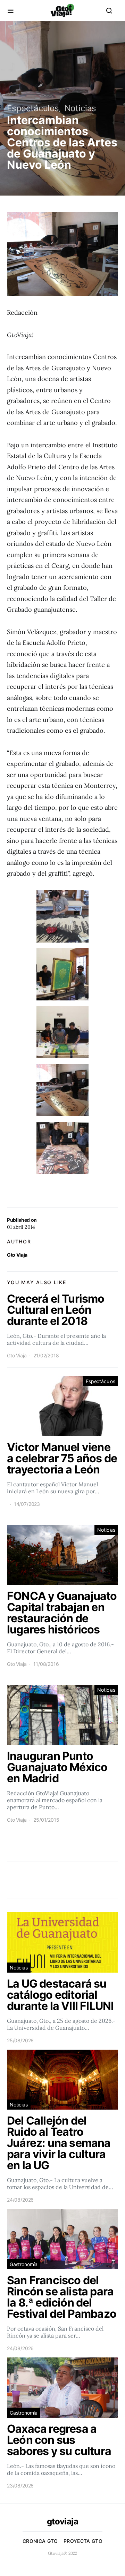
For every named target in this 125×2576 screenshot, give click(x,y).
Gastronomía (24, 2264)
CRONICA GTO (40, 2541)
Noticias (81, 108)
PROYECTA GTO (83, 2541)
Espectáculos (33, 108)
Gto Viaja (17, 1255)
